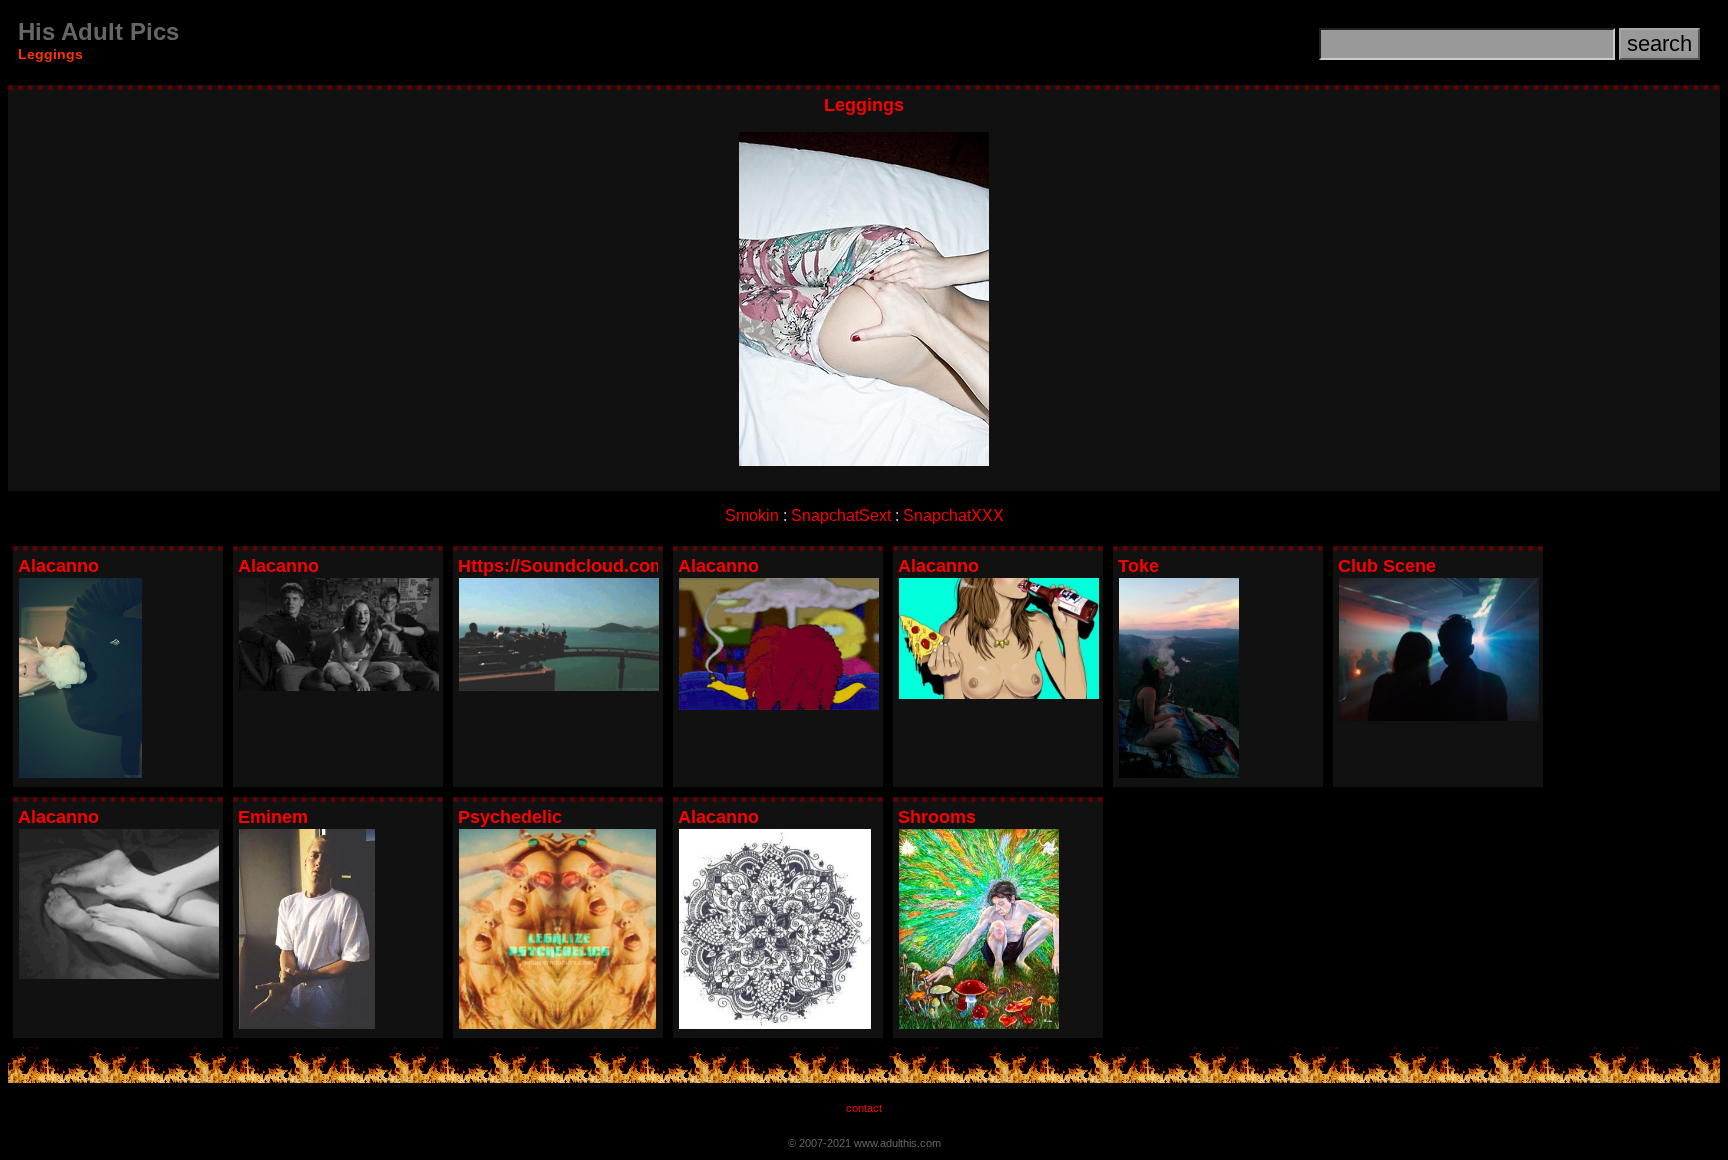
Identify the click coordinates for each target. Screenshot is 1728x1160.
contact (864, 1108)
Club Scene (1387, 566)
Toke (1138, 566)
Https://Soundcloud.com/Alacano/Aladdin (635, 566)
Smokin (752, 515)
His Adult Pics (98, 31)
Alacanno (58, 566)
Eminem (273, 817)
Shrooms (937, 817)
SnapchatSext (841, 515)
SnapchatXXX (953, 515)
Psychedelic (510, 817)
